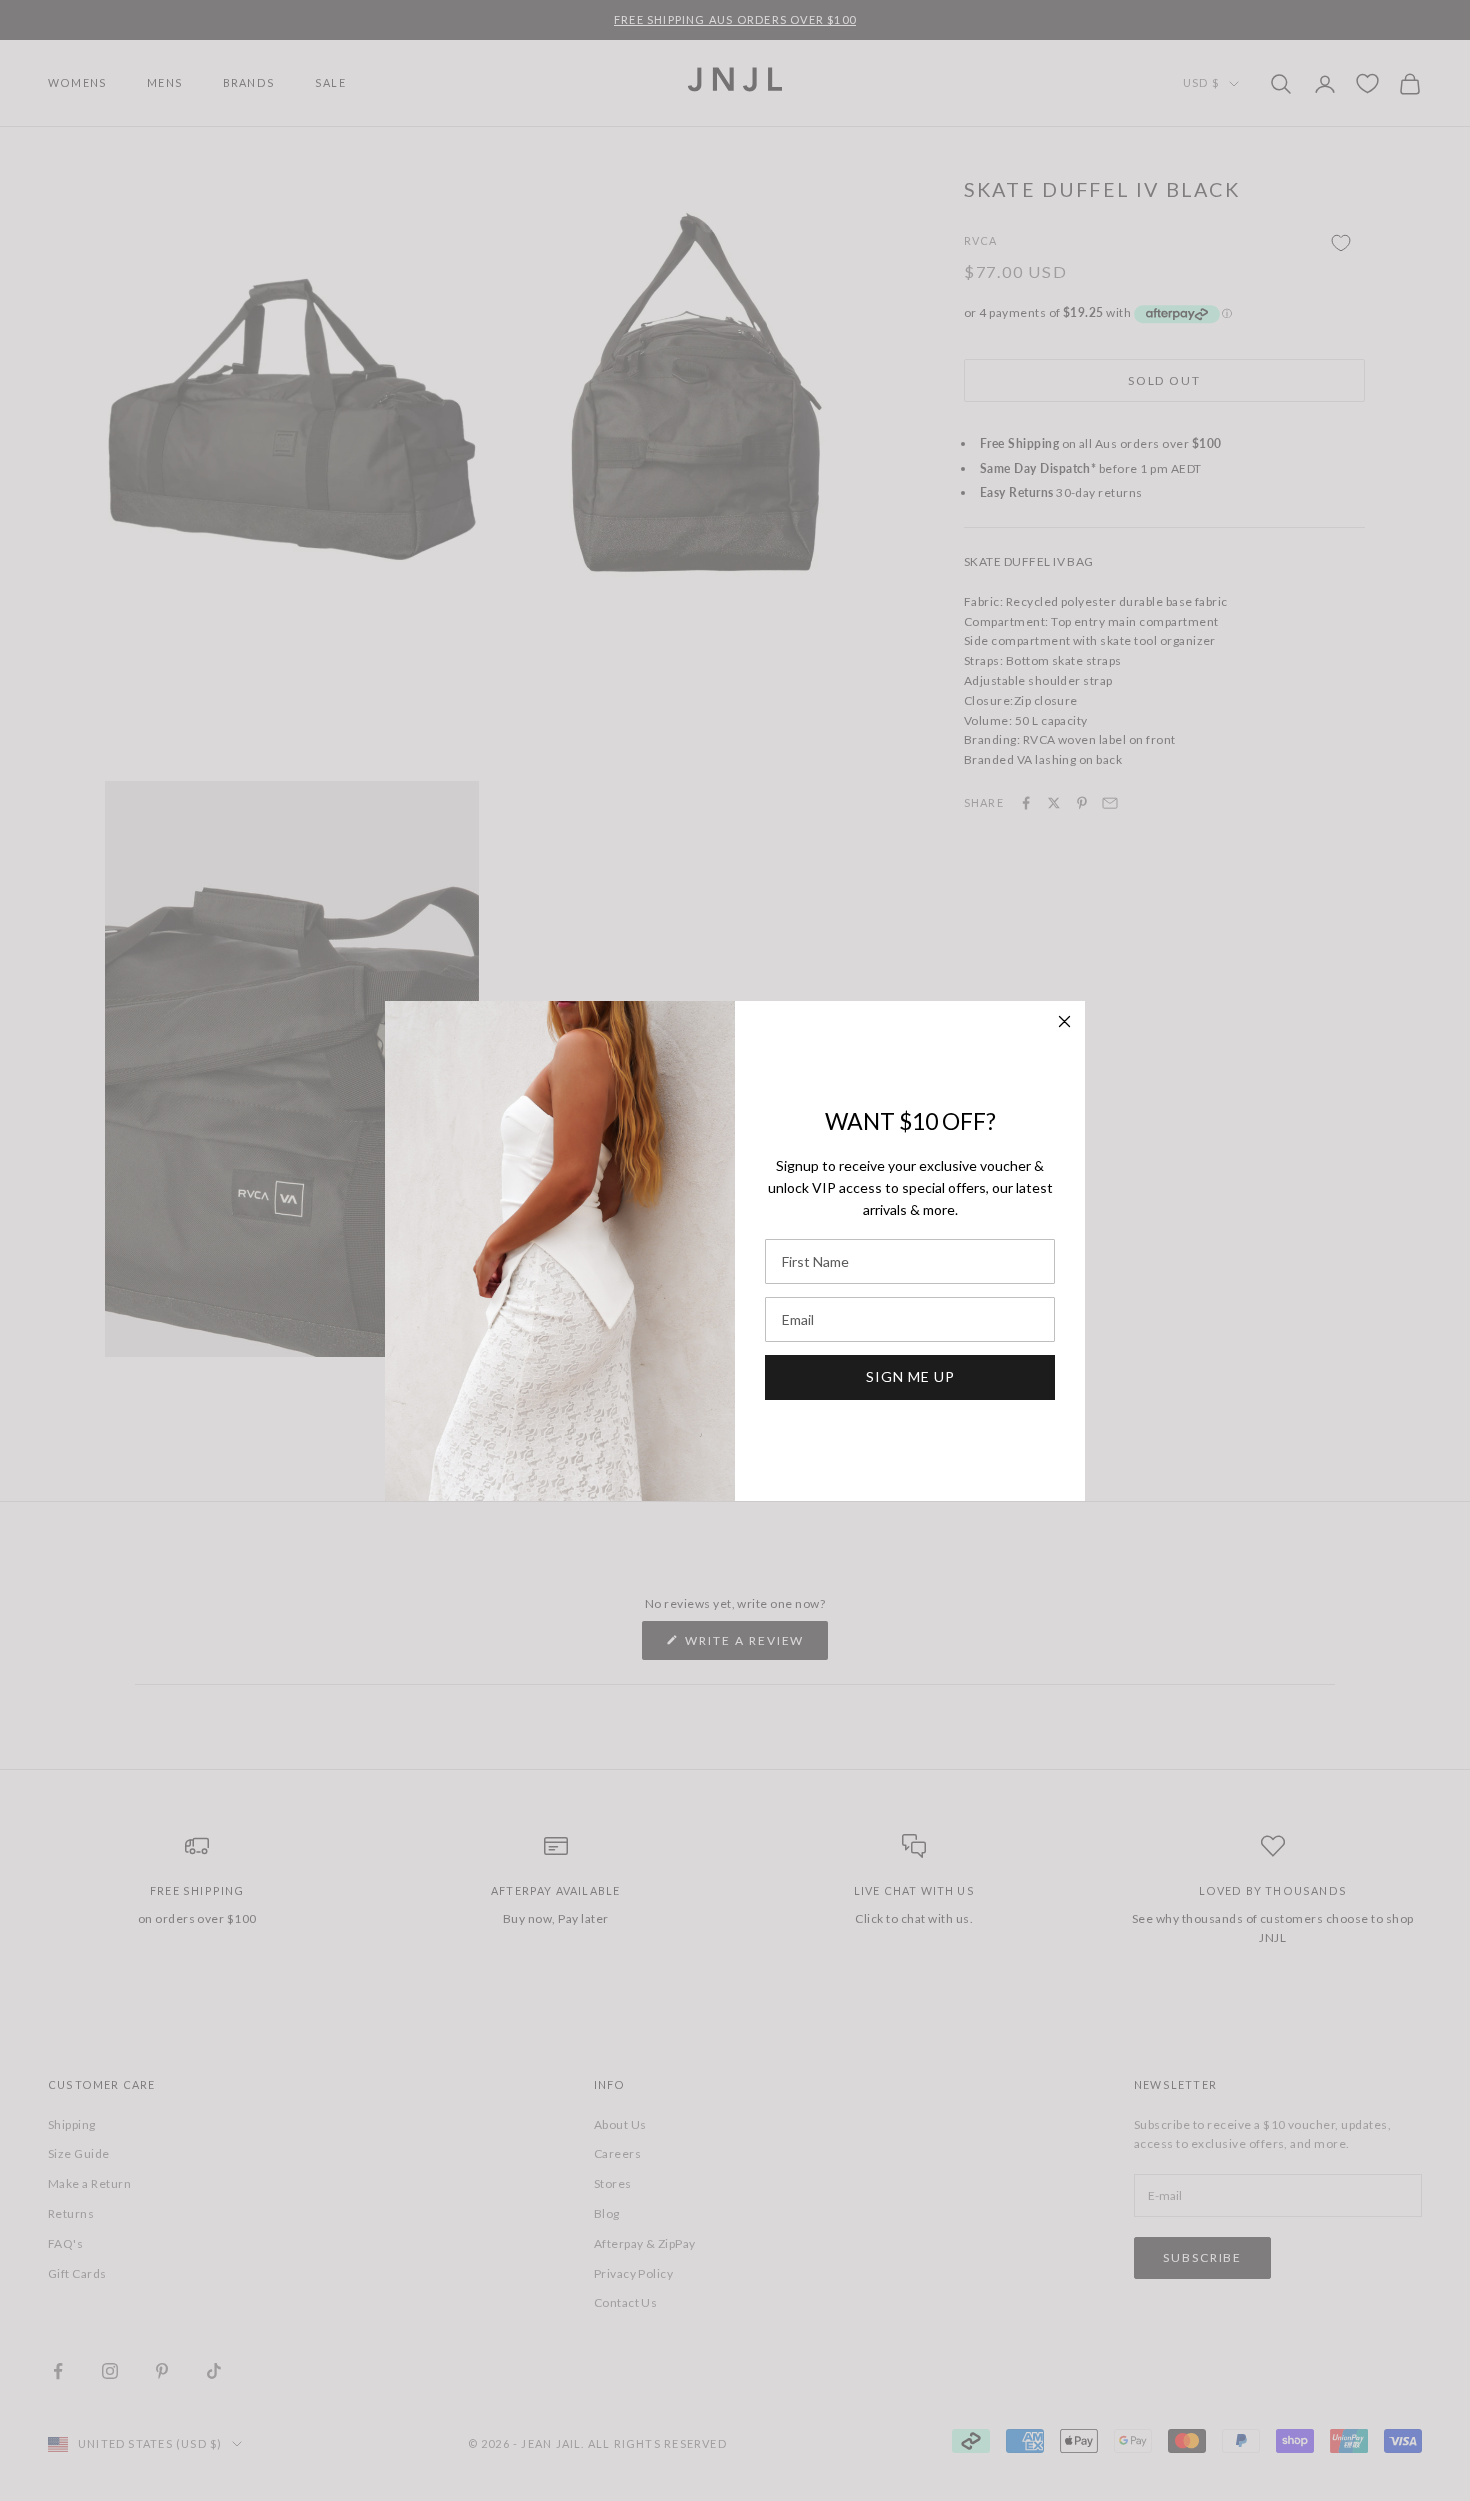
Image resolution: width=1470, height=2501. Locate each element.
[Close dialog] (1064, 1021)
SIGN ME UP (910, 1376)
